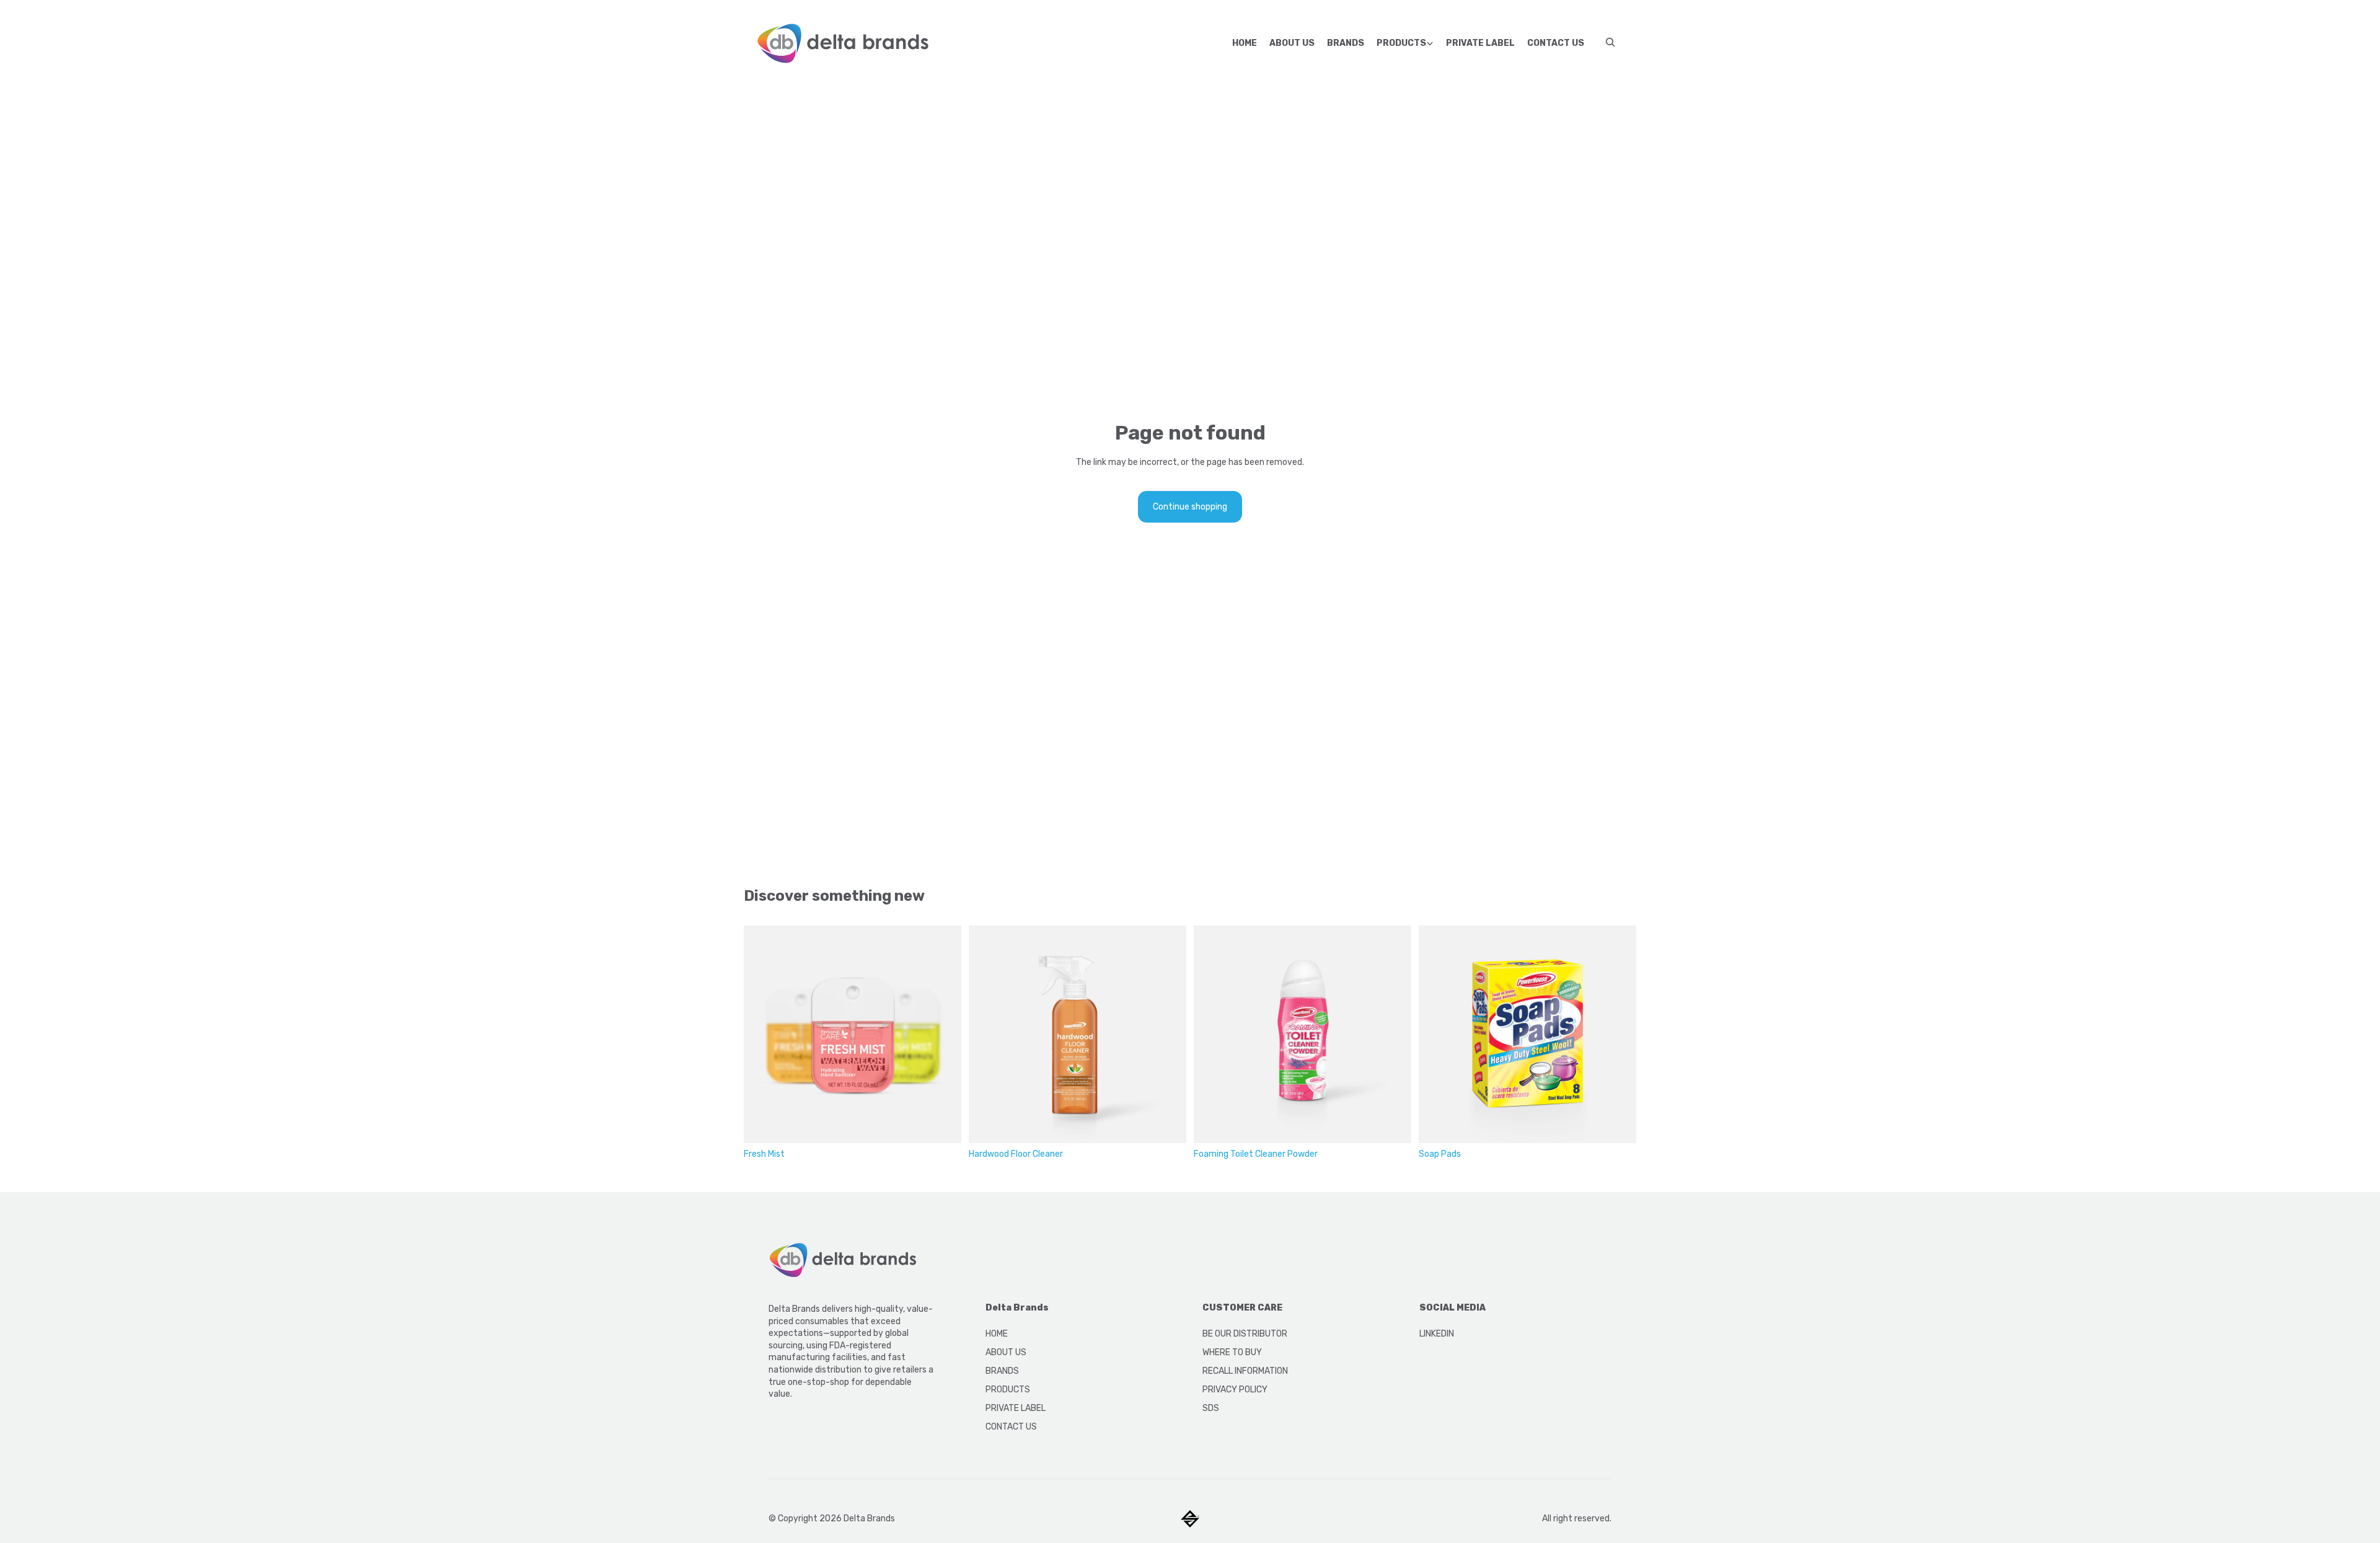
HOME (997, 1334)
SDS (1211, 1408)
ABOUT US (1006, 1352)
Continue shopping (1190, 507)
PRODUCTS (1008, 1390)
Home (1245, 43)
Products (1401, 43)
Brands (1346, 43)
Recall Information (1245, 1371)
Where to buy (1232, 1352)
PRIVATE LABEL (1016, 1408)
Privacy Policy (1235, 1390)
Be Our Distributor (1245, 1334)
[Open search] (1610, 42)
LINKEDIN (1437, 1334)
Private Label (1480, 43)
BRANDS (1002, 1371)
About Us (1292, 43)
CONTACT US (1011, 1427)
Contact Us (1556, 43)
